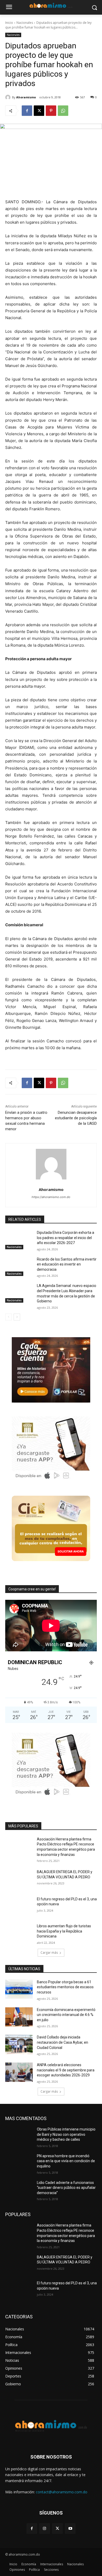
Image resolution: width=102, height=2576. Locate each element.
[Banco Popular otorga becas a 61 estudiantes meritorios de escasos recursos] (19, 1989)
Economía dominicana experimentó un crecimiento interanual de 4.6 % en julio (66, 2015)
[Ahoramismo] (9, 97)
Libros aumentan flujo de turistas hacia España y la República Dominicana (64, 1931)
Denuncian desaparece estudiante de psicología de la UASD (76, 1118)
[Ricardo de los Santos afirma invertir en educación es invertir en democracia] (19, 1267)
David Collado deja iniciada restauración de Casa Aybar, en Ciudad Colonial (63, 2042)
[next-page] (17, 1317)
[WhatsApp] (63, 111)
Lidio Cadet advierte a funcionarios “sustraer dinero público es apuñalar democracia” (66, 2188)
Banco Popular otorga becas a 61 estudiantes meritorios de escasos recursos (65, 1987)
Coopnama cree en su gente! (32, 1589)
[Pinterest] (51, 111)
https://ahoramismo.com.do (51, 1197)
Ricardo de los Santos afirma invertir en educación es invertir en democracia (67, 1264)
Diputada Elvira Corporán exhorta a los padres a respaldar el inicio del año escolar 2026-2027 (66, 1238)
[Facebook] (27, 111)
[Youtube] (70, 2529)
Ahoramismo (26, 97)
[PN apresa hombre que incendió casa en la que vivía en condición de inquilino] (19, 2163)
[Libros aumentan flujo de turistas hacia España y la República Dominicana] (19, 1933)
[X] (39, 111)
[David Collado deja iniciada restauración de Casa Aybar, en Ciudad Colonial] (19, 2044)
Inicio (9, 23)
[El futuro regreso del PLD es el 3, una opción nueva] (19, 1906)
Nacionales (25, 23)
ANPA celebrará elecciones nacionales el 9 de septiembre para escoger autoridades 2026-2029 (66, 2070)
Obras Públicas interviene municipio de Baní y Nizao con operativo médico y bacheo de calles (66, 2134)
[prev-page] (8, 1317)
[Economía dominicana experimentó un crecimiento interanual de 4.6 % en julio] (19, 2017)
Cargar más (49, 1953)
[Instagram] (45, 2529)
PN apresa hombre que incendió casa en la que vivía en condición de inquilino (66, 2161)
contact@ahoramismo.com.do (62, 2492)
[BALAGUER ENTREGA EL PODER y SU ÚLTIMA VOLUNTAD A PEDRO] (19, 1879)
